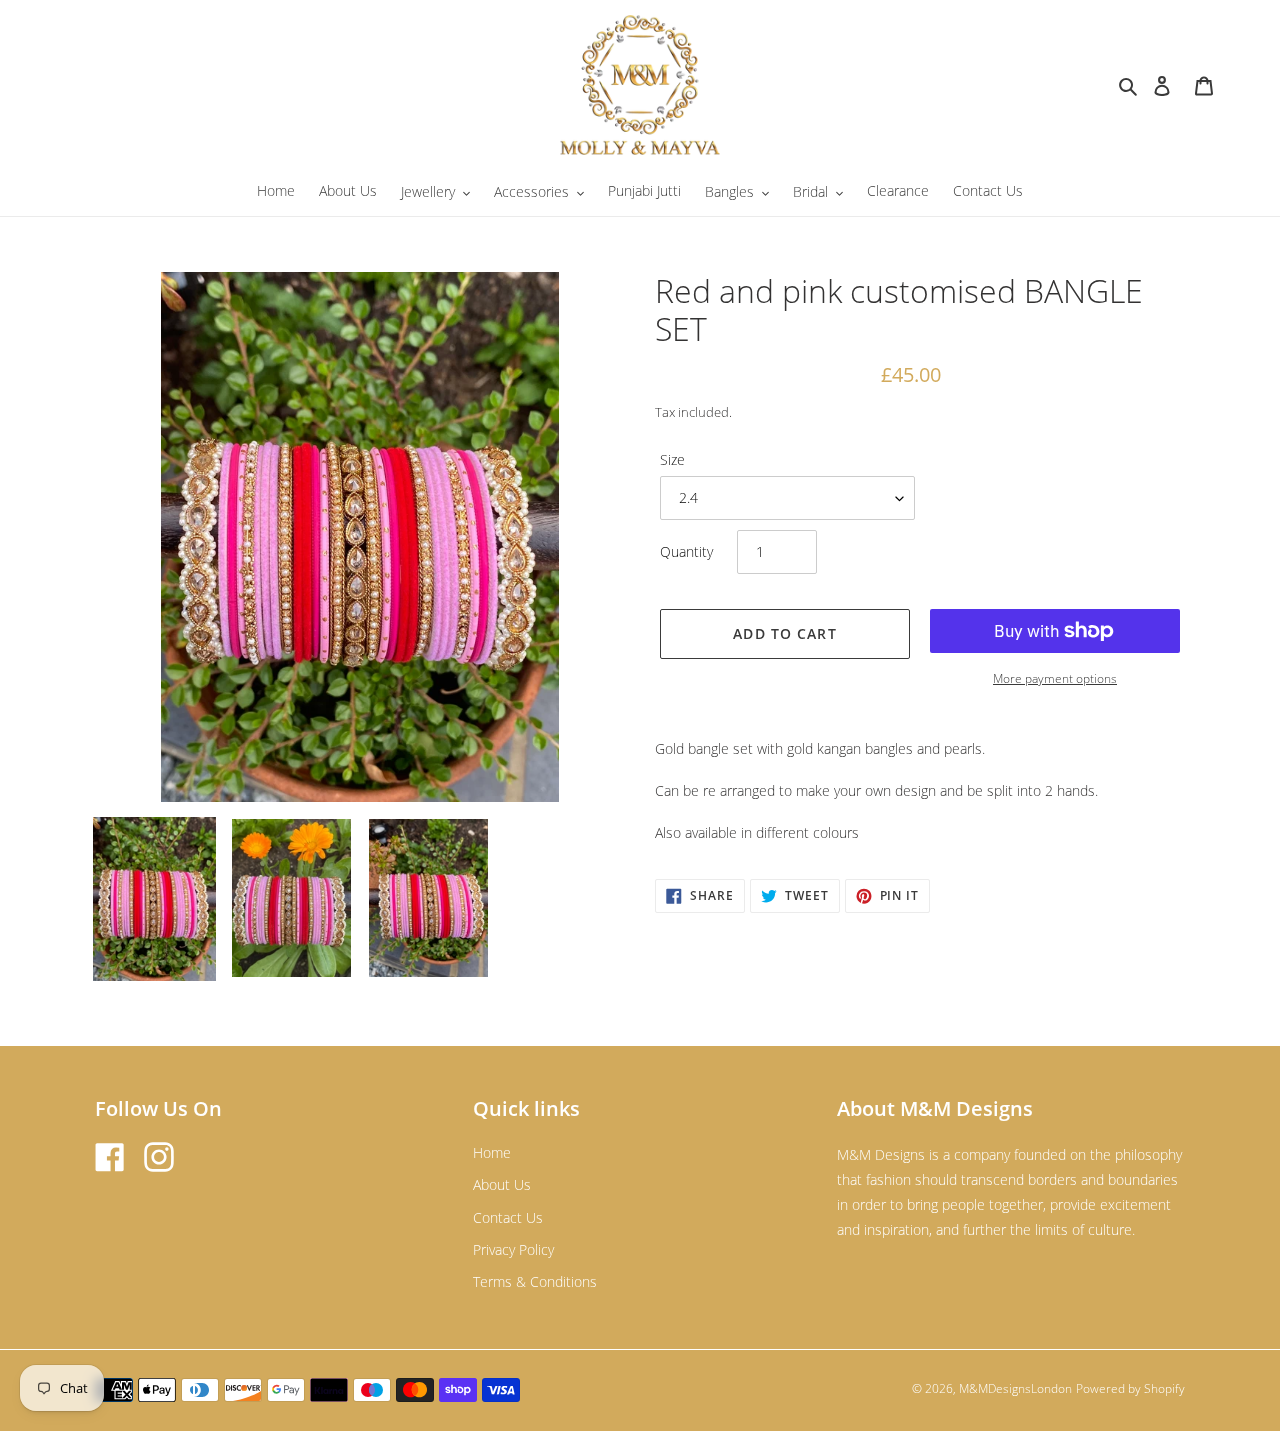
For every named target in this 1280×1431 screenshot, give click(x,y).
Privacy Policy (513, 1249)
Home (492, 1152)
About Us (502, 1184)
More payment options (1055, 678)
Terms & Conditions (535, 1281)
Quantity (686, 551)
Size (672, 459)
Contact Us (508, 1217)
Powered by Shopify (1130, 1388)
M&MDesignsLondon (1015, 1388)
